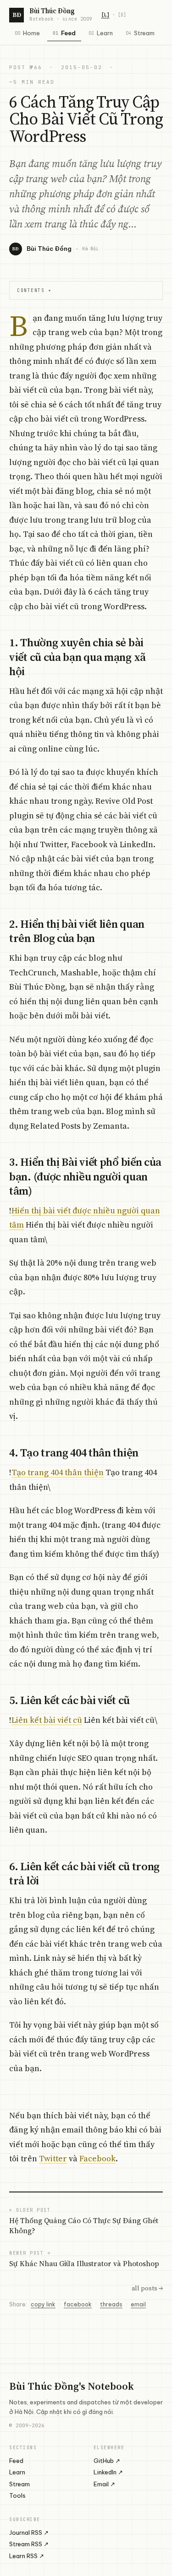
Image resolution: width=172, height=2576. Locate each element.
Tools (17, 2495)
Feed (64, 33)
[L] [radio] (105, 15)
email (138, 2304)
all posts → (147, 2288)
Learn (101, 33)
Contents (34, 290)
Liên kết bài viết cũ (47, 1720)
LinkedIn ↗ (108, 2472)
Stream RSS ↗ (29, 2544)
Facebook (97, 2158)
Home (27, 33)
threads (111, 2304)
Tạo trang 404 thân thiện (58, 1472)
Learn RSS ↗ (27, 2556)
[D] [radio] (122, 15)
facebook (78, 2304)
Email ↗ (104, 2484)
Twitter (53, 2158)
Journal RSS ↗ (29, 2533)
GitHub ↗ (107, 2461)
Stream (140, 33)
